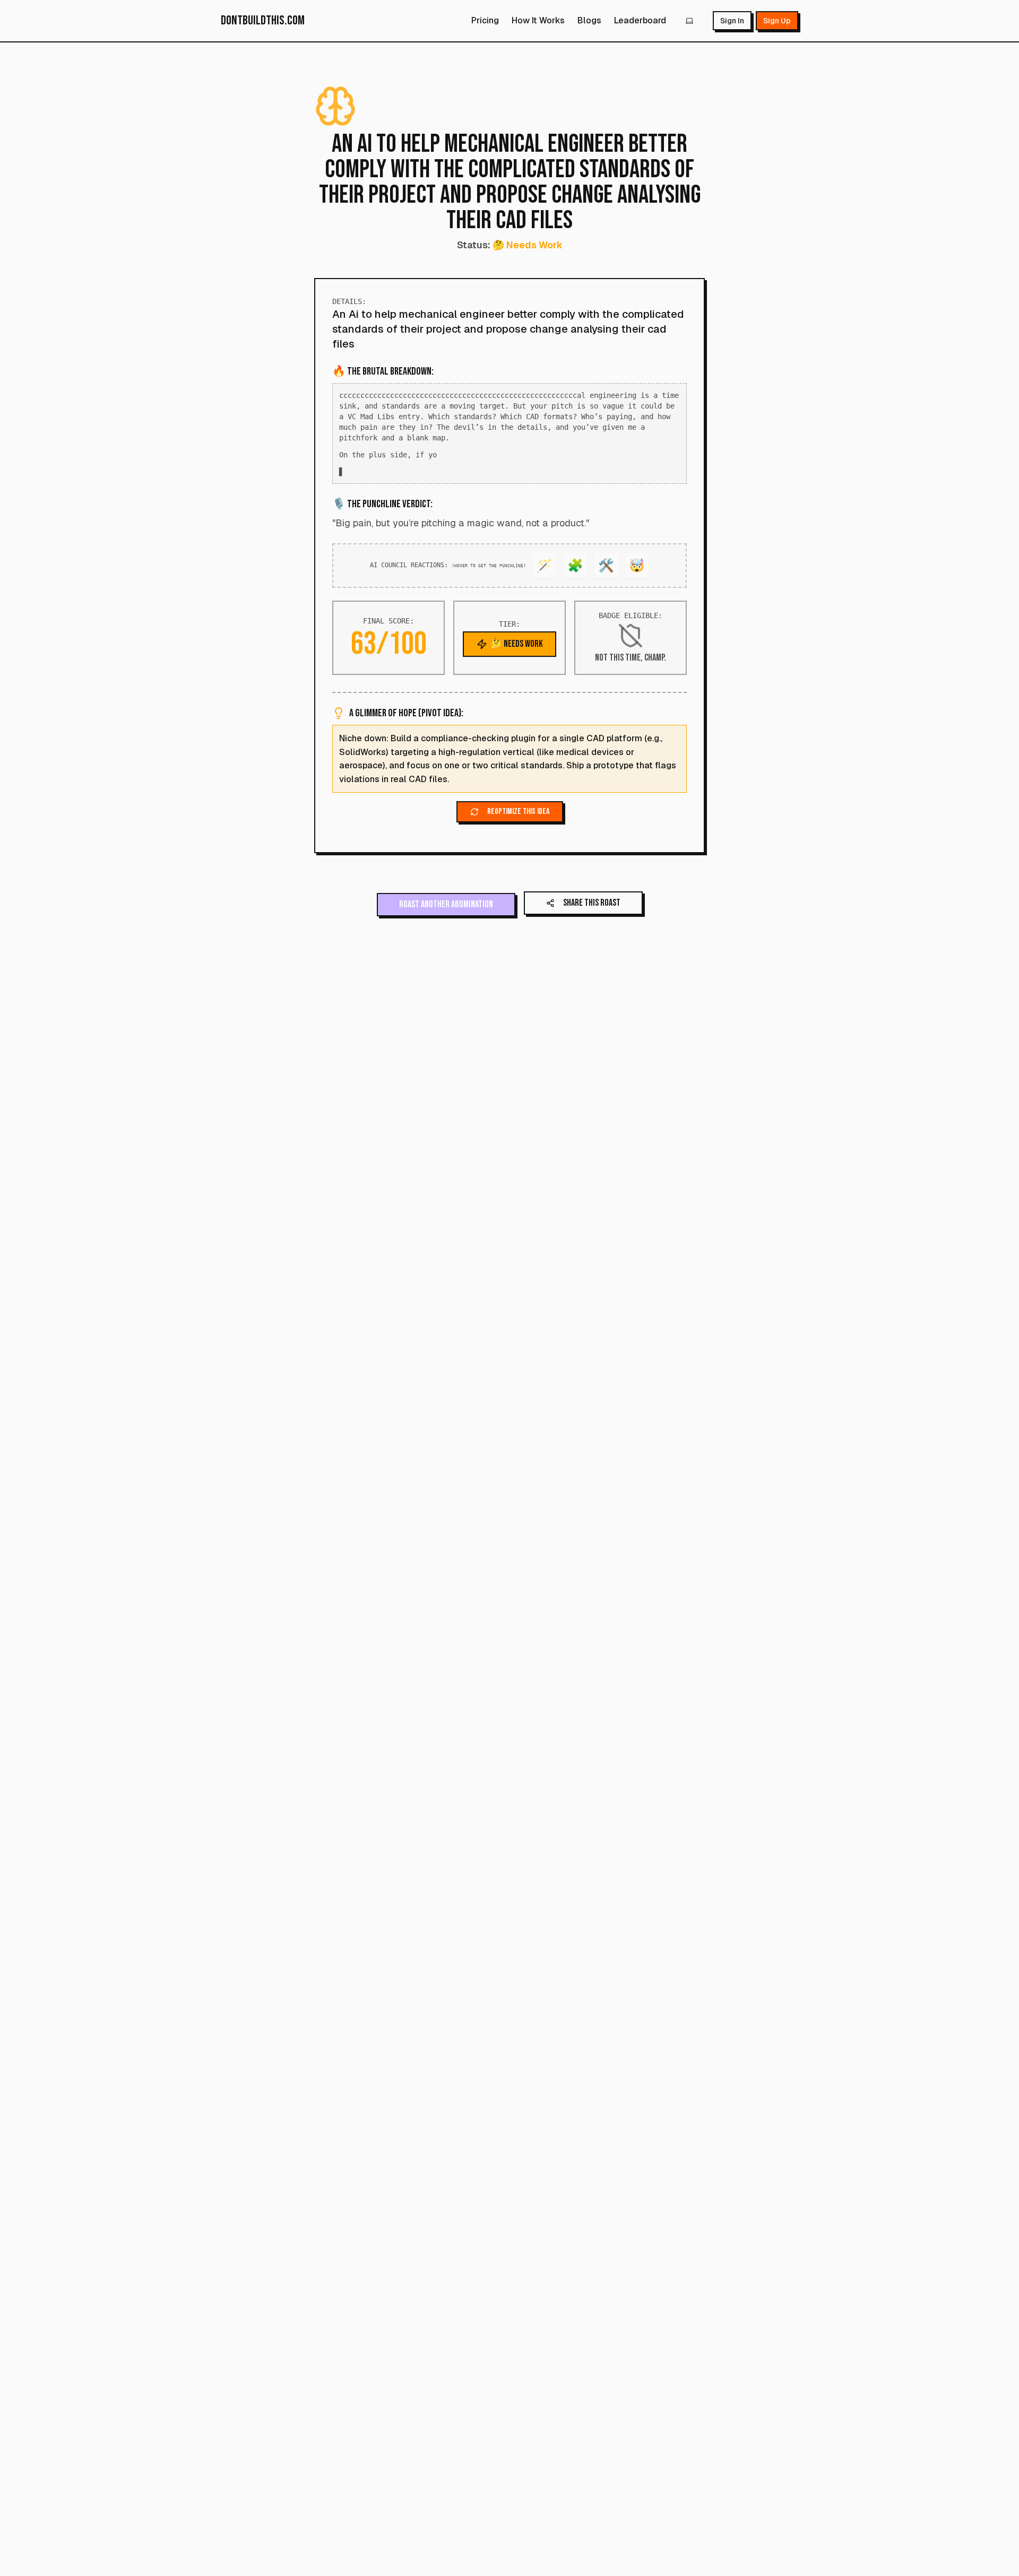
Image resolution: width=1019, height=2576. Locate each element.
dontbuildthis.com (263, 20)
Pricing (485, 20)
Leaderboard (640, 20)
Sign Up (777, 21)
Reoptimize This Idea (518, 822)
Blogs (589, 20)
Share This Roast (592, 913)
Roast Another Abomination (446, 915)
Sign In (732, 21)
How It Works (538, 20)
